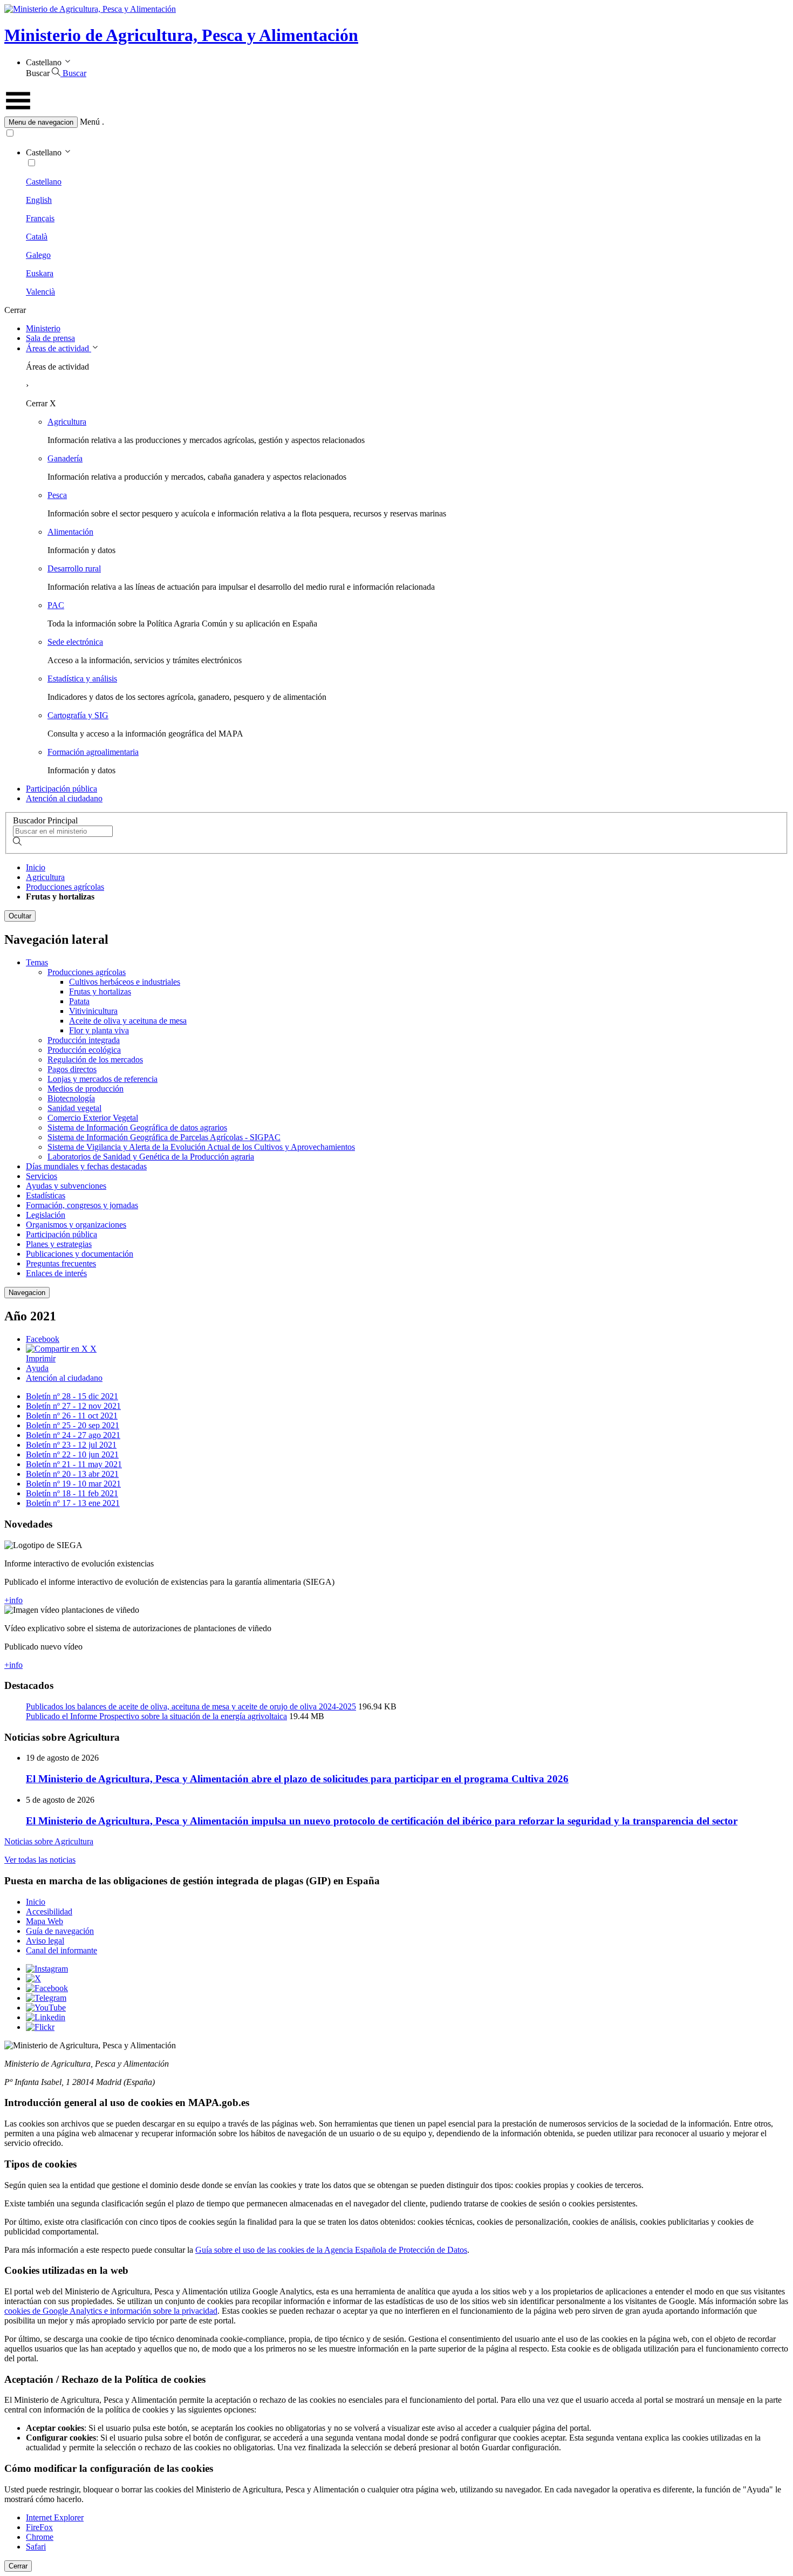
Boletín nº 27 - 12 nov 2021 (73, 1406)
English (39, 200)
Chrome (40, 2537)
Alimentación (70, 532)
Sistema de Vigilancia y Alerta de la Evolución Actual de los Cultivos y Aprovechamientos (201, 1147)
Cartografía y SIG (78, 715)
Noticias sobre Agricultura (49, 1841)
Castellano (44, 182)
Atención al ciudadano (64, 798)
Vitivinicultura (93, 1011)
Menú (90, 122)
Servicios (42, 1176)
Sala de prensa (50, 338)
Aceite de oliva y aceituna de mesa (128, 1021)
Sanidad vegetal (74, 1108)
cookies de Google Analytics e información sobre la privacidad (111, 2311)
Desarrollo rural (74, 568)
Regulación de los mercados (95, 1059)
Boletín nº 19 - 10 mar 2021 (73, 1484)
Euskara (40, 273)
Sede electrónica (75, 642)
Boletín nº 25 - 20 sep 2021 (73, 1425)
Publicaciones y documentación (80, 1254)
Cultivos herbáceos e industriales (125, 982)
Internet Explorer (55, 2517)
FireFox (39, 2527)
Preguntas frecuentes (61, 1263)
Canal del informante (61, 1950)
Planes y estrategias (59, 1244)
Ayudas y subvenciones (66, 1186)
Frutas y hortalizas (100, 991)
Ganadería (65, 458)
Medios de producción (86, 1089)
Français (40, 218)
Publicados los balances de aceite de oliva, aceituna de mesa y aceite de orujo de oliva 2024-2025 (191, 1706)
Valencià (40, 292)
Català (37, 237)
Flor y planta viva (99, 1030)
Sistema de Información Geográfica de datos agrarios (137, 1127)
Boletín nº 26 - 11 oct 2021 (72, 1416)
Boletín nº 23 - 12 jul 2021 (71, 1445)
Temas (37, 962)
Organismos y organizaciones (76, 1225)
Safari (36, 2547)
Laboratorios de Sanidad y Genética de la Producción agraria (151, 1157)
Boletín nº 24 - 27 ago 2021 (73, 1435)
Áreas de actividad (59, 348)
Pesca (57, 495)
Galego (38, 255)
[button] (396, 122)
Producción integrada (84, 1040)
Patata (79, 1001)
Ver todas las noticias (40, 1860)
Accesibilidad (49, 1911)
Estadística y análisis (82, 679)
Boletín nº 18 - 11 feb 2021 (72, 1493)
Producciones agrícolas (65, 887)
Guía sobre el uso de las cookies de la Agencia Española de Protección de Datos (331, 2250)
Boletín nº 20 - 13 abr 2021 (72, 1474)
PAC (56, 605)
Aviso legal (45, 1941)
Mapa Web (45, 1921)
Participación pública (61, 789)
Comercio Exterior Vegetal (93, 1118)
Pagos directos (72, 1069)
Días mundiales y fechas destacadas (86, 1166)
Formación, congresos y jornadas (82, 1205)
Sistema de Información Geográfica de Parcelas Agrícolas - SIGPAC (164, 1137)
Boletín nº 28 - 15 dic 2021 (72, 1396)
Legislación (46, 1215)
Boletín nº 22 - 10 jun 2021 (72, 1454)
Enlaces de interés (56, 1273)
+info (13, 1600)
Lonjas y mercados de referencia (102, 1079)
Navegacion (27, 1293)
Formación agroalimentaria (93, 752)
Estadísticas (46, 1195)
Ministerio (43, 328)
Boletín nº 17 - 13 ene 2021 (73, 1503)
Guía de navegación (60, 1931)
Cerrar (18, 2566)
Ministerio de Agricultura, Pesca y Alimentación (181, 35)
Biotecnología (71, 1098)
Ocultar (20, 916)
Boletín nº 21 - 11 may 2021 (74, 1464)
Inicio (36, 867)
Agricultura (67, 422)
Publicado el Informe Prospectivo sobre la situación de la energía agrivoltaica (156, 1716)
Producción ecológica (84, 1050)
